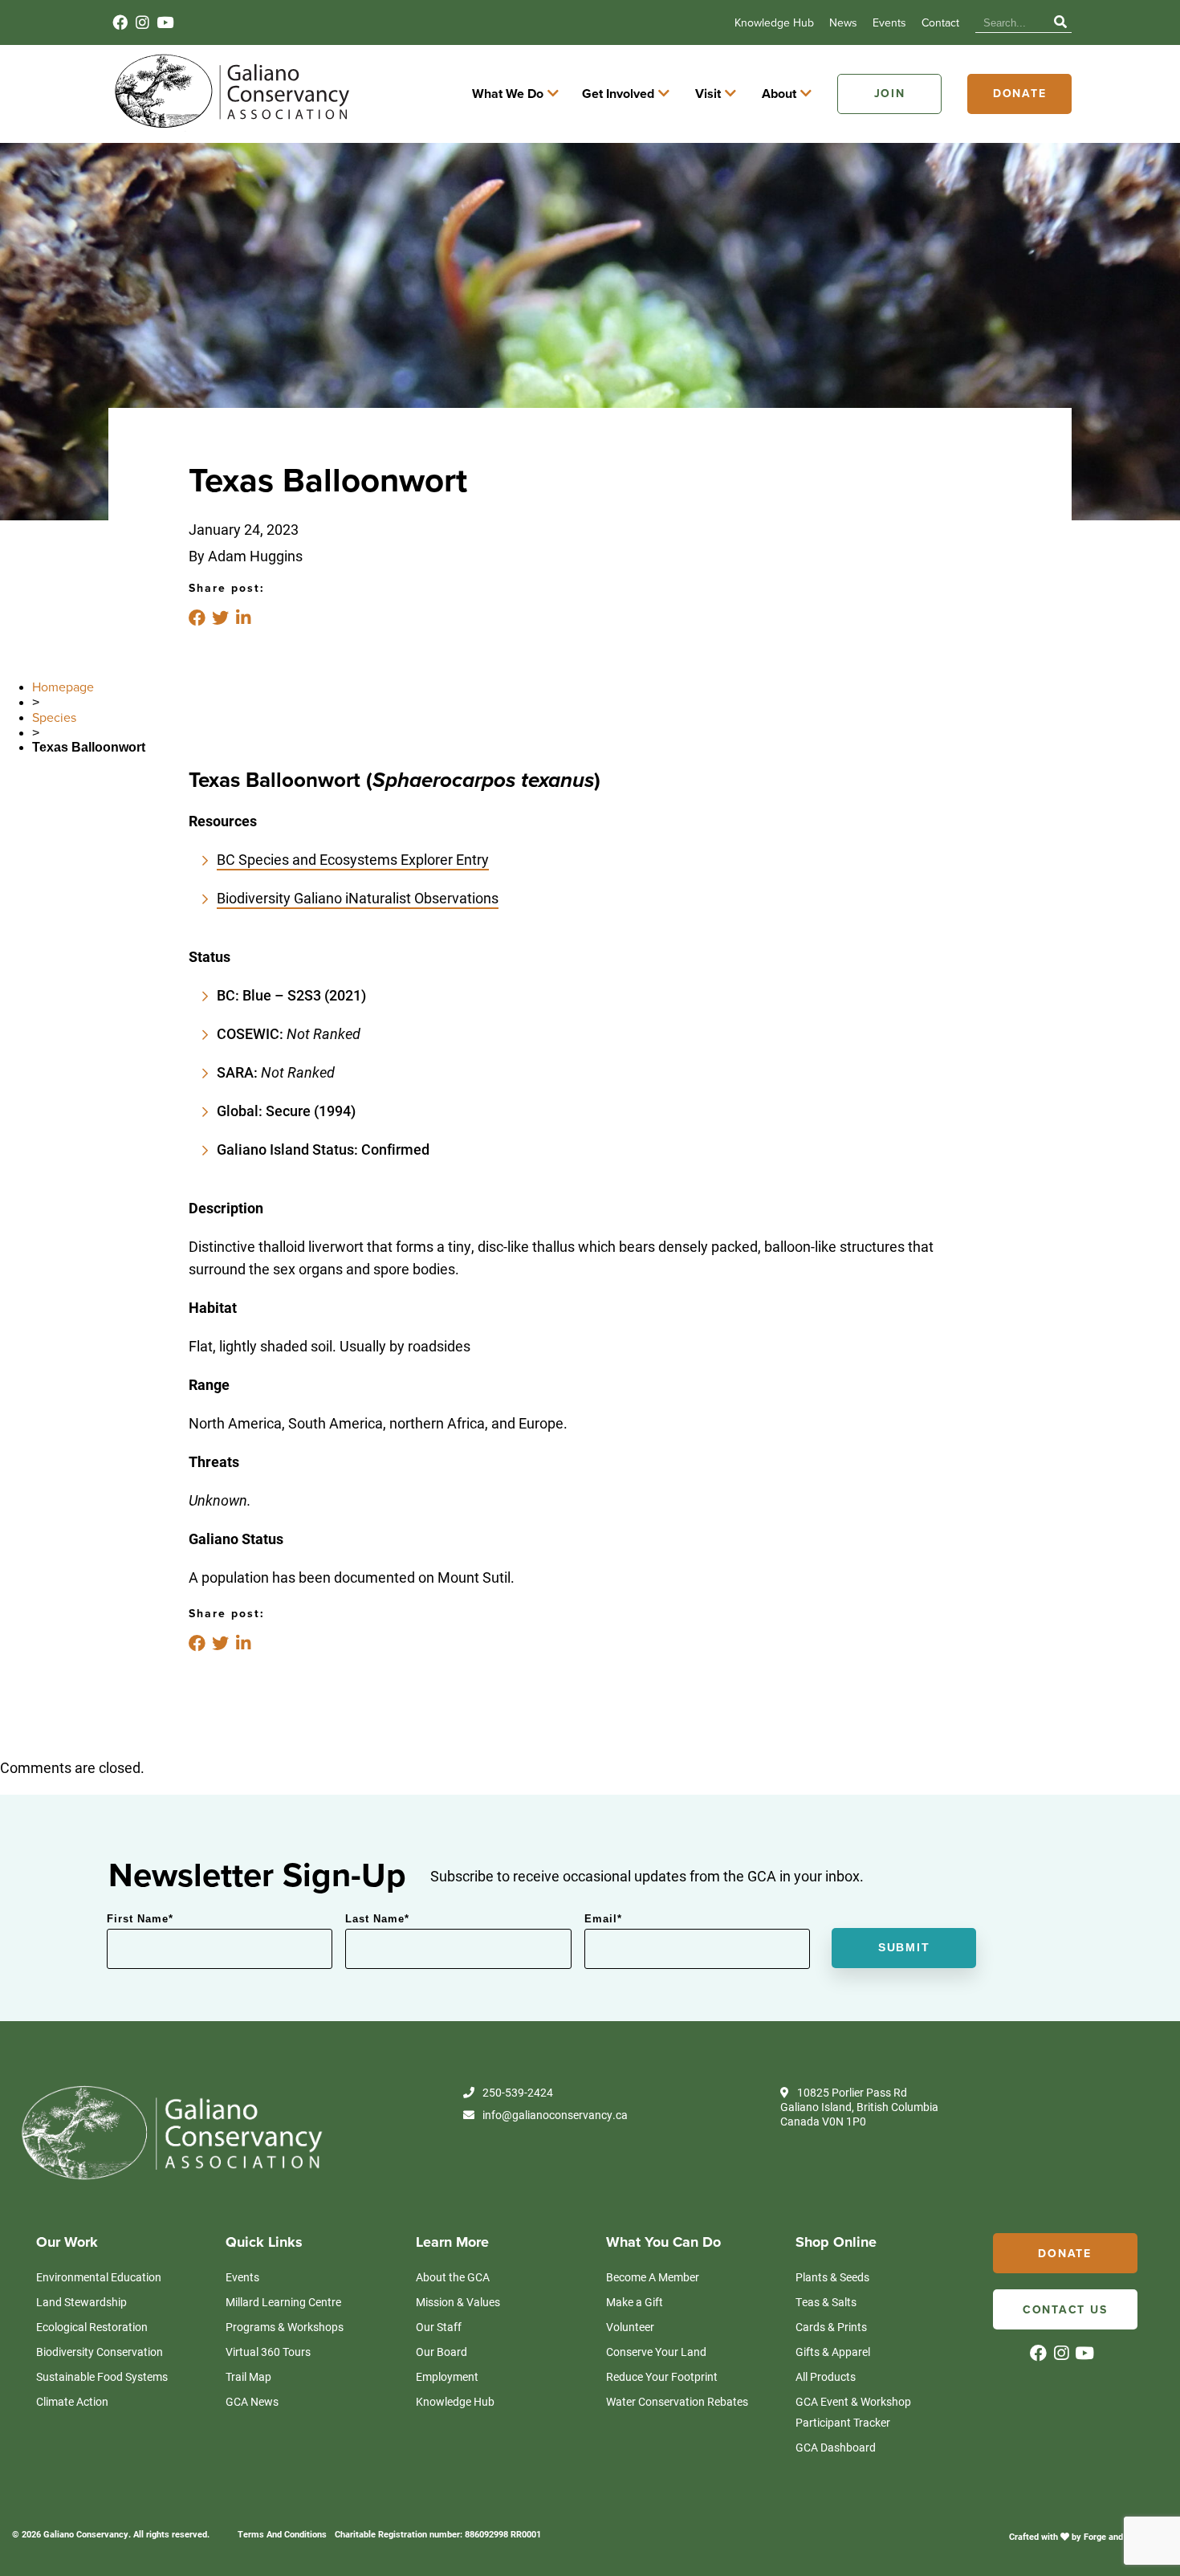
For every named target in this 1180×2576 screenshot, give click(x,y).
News (843, 23)
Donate (1020, 94)
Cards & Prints (831, 2327)
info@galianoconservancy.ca (555, 2115)
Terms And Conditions (282, 2534)
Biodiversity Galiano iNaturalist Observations (358, 898)
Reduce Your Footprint (662, 2376)
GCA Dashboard (836, 2447)
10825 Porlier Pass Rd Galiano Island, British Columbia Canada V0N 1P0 (859, 2107)
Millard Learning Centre (283, 2302)
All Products (826, 2376)
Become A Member (653, 2277)
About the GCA (453, 2277)
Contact (940, 23)
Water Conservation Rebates (677, 2401)
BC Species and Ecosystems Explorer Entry (353, 859)
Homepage (63, 687)
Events (889, 23)
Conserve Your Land (656, 2352)
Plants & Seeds (832, 2277)
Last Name (377, 1919)
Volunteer (630, 2327)
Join (890, 94)
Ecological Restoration (92, 2327)
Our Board (441, 2352)
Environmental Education (99, 2277)
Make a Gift (635, 2302)
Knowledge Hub (774, 23)
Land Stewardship (81, 2302)
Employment (447, 2376)
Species (54, 718)
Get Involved (618, 94)
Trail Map (248, 2376)
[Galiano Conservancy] (229, 127)
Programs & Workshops (285, 2327)
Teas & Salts (826, 2302)
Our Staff (439, 2327)
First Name (140, 1919)
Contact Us (1065, 2310)
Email (603, 1919)
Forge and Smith (1117, 2536)
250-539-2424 (518, 2093)
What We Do (508, 94)
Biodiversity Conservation (100, 2352)
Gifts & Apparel (833, 2352)
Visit (708, 94)
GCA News (252, 2401)
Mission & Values (458, 2302)
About (779, 94)
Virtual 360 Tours (268, 2352)
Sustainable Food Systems (102, 2376)
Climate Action (72, 2401)
